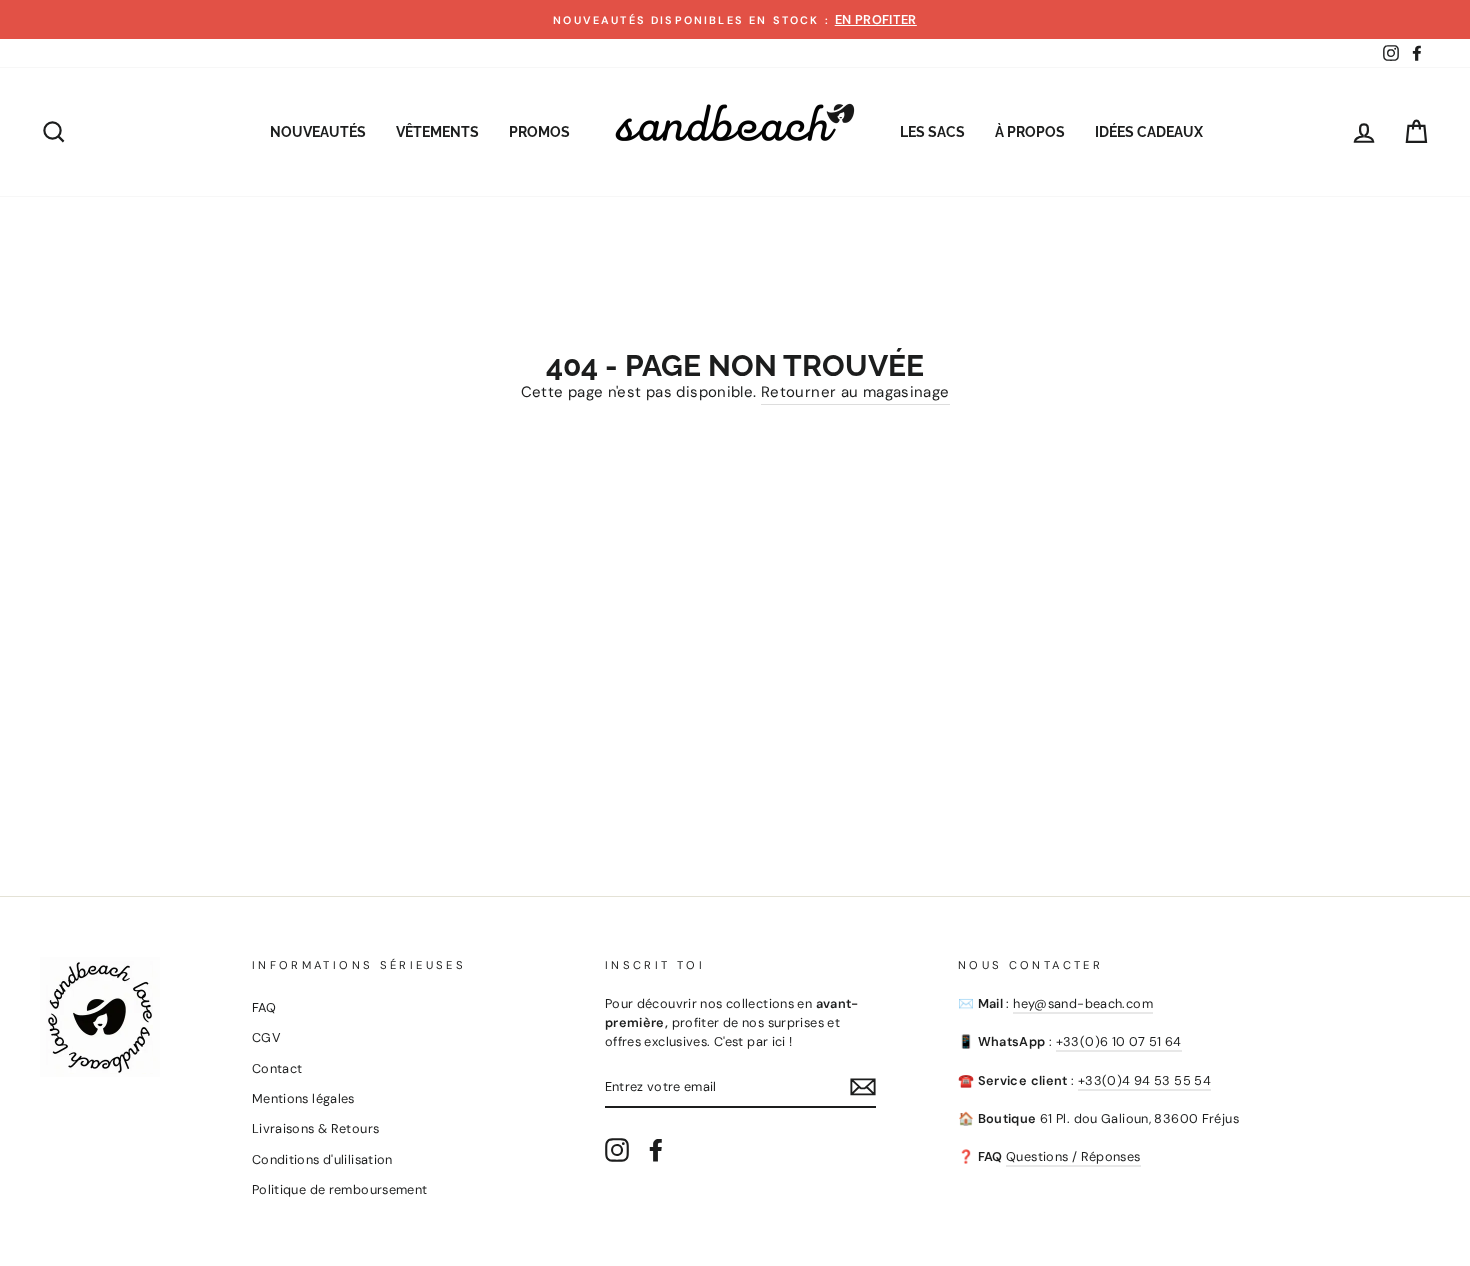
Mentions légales (303, 1098)
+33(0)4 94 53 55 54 (1144, 1080)
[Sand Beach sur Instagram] (617, 1150)
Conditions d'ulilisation (322, 1159)
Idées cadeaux (1149, 132)
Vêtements (437, 132)
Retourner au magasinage (855, 392)
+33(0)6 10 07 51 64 (1119, 1041)
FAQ (264, 1007)
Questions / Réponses (1073, 1156)
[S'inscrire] (863, 1087)
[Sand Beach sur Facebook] (656, 1150)
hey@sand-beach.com (1083, 1003)
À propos (1030, 132)
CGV (266, 1037)
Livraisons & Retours (316, 1128)
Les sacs (932, 132)
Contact (277, 1068)
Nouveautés (318, 132)
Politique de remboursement (340, 1189)
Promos (539, 132)
